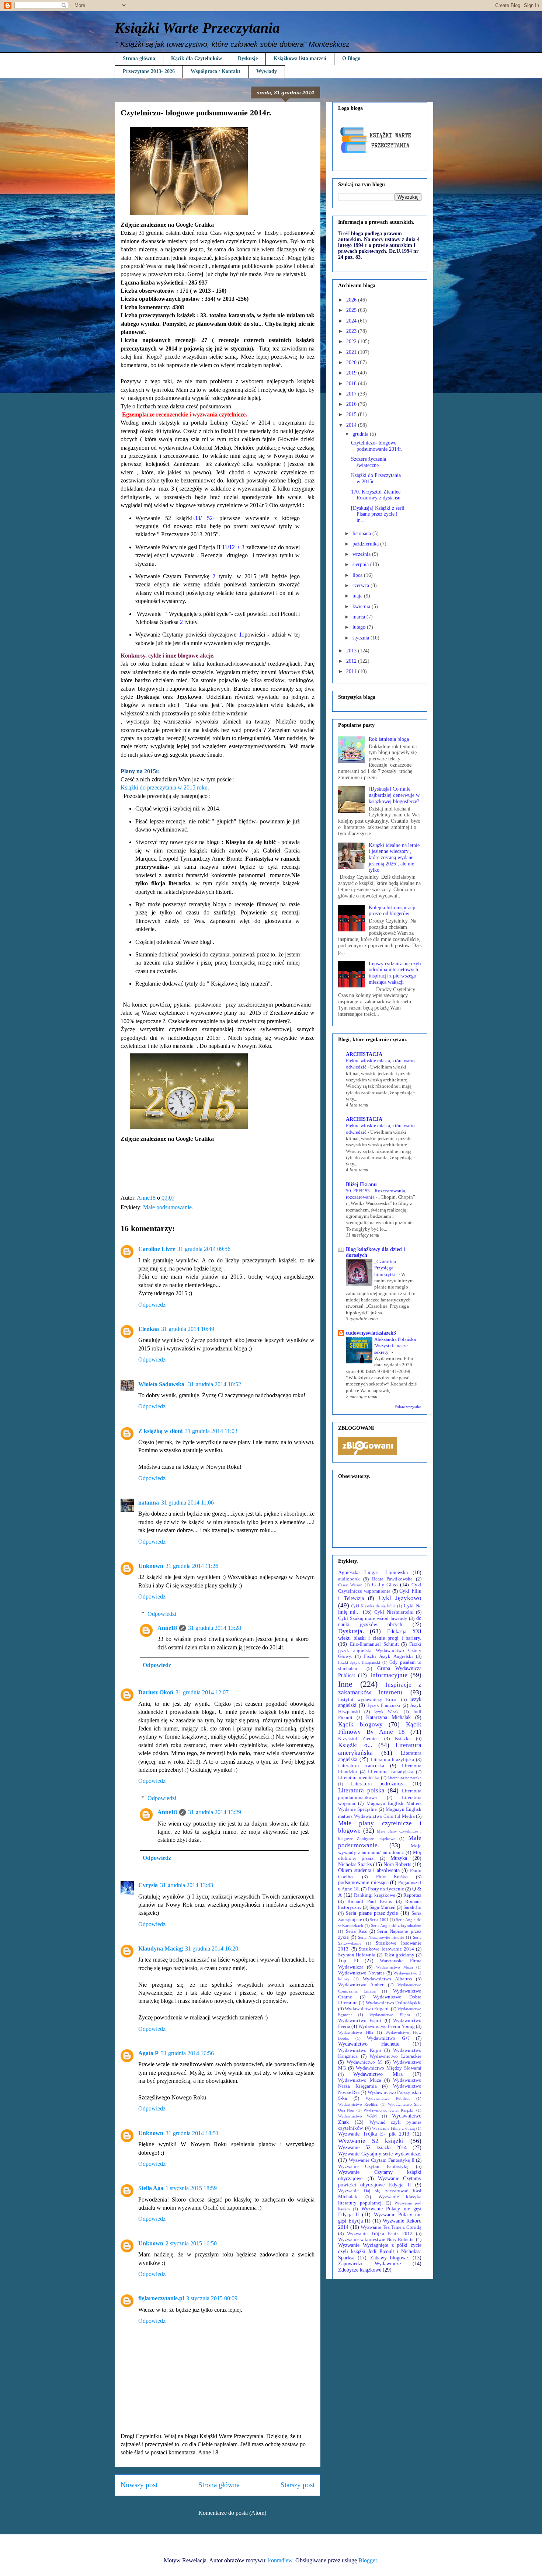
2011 (352, 671)
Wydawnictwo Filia (356, 2032)
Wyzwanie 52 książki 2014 (372, 2148)
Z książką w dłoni (160, 1431)
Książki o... (355, 1745)
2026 (352, 300)
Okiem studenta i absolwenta (369, 1870)
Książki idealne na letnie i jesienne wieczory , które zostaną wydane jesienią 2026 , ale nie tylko (394, 858)
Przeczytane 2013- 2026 (149, 71)
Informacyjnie (389, 1675)
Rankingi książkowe (375, 1895)
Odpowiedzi (162, 1614)
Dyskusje (248, 58)
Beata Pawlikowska (392, 1579)
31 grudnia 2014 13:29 (215, 1812)
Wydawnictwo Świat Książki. (389, 2110)
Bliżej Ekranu (361, 1184)
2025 (352, 310)
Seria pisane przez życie (372, 1913)
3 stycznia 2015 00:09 (212, 2298)
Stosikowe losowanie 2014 (386, 1949)
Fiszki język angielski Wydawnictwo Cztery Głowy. (380, 1650)
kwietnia (362, 606)
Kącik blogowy (360, 1724)
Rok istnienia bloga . (390, 739)
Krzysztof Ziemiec (358, 1739)
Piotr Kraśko (392, 1877)
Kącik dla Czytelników (197, 58)
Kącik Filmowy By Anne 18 (380, 1728)
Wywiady (267, 71)
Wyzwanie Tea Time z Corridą (391, 2227)
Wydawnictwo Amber (361, 1985)
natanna (149, 1503)
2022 (352, 341)
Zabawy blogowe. (390, 2258)
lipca (358, 575)
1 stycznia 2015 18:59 (191, 2188)
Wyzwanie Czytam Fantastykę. (374, 2167)
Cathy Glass (385, 1585)
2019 (352, 373)
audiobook (349, 1579)
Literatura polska (361, 1790)
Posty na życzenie (386, 1889)
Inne (345, 1684)
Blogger (368, 2560)
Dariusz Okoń (156, 1692)
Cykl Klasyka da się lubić (373, 1606)
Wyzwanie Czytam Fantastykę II (382, 2160)
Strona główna (139, 58)
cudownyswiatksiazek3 (371, 1333)
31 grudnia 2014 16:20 (212, 1948)
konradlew (280, 2560)
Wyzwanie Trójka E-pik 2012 (380, 2234)
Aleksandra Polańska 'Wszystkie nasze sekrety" (395, 1346)
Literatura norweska (404, 1778)
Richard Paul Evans (370, 1902)
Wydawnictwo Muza (395, 1967)
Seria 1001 (379, 1920)
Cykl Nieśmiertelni (394, 1612)
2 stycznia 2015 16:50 (191, 2243)
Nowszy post (139, 2485)
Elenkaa (149, 1329)
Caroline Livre (157, 1249)
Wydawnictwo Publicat (388, 2098)
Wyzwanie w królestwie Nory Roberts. (376, 2239)
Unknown (151, 1566)
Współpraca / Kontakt (216, 71)
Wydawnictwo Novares (361, 1973)
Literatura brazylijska (392, 1760)
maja (358, 596)
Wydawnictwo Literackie (395, 2056)
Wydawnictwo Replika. (358, 2104)
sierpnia (361, 564)
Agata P (148, 2053)
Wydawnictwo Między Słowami (389, 2068)
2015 (352, 414)
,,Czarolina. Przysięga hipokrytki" (386, 1268)
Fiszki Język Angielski (388, 1656)
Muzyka (399, 1858)
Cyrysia (148, 1885)
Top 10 (348, 1961)
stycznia (362, 638)
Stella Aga (151, 2188)
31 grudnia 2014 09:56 (204, 1249)
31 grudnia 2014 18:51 (192, 2133)
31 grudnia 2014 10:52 (215, 1384)
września (362, 554)
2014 (352, 425)
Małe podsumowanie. (168, 1207)
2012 (352, 661)
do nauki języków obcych (380, 1621)
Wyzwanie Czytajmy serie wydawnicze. (380, 2154)
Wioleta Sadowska (162, 1384)
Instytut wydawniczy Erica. (368, 1700)
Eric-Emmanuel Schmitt (374, 1644)
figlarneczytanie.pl (161, 2298)
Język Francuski (384, 1705)
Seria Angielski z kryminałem (396, 1925)
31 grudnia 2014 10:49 (188, 1329)
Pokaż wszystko (408, 1407)
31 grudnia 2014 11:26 (192, 1566)
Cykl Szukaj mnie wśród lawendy (373, 1618)
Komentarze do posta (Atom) (232, 2513)
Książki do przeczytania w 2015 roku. (165, 787)
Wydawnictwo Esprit (360, 2021)
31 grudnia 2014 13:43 (187, 1885)
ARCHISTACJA (364, 1054)
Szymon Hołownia (357, 1955)
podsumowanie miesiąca (363, 1883)
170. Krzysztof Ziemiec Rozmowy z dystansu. (376, 495)
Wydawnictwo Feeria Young (387, 2026)
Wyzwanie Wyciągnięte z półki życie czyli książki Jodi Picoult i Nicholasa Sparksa (380, 2251)
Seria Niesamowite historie (381, 1937)
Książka (403, 1739)
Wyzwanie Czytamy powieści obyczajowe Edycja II (380, 2182)
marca (359, 617)
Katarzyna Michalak (388, 1717)
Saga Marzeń (382, 1907)
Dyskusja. (351, 1631)
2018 (352, 384)
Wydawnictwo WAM (357, 2116)
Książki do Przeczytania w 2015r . (376, 478)
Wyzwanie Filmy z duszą (394, 2128)
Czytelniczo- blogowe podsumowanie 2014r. (377, 446)
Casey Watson (350, 1585)
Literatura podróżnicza (378, 1784)
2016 (352, 404)
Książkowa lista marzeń (300, 58)
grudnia (361, 434)
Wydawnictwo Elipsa (390, 2015)
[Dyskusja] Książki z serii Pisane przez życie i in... (378, 514)
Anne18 (167, 1628)
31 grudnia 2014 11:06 (187, 1503)
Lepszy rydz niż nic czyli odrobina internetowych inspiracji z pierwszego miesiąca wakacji (395, 973)
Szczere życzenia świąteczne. (369, 462)
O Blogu (351, 58)
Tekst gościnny (399, 1955)
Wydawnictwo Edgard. (367, 2009)
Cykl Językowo (400, 1598)
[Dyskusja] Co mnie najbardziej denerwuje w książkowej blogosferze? (394, 795)
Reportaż (412, 1895)
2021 (352, 352)
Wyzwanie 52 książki (371, 2141)
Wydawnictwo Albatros (387, 1979)
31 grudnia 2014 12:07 (202, 1692)
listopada (362, 534)
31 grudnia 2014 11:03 (211, 1431)
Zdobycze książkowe (360, 2270)
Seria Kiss (356, 1931)
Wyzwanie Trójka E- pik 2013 (374, 2134)
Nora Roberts (397, 1864)
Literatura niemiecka (359, 1778)
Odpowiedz (152, 1305)
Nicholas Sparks (355, 1864)
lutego (360, 627)
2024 (352, 321)
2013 (352, 651)
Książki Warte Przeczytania (197, 28)
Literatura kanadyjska (391, 1772)
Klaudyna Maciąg (161, 1948)
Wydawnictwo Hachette (369, 2044)
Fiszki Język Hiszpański (359, 1662)
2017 (352, 394)
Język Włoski (387, 1712)
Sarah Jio (412, 1907)
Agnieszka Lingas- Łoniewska (373, 1573)
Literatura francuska (361, 1766)
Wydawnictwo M (364, 2062)
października (366, 544)
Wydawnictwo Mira (378, 2074)
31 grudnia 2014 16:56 (187, 2053)
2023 (352, 331)
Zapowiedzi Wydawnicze (369, 2264)
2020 (352, 362)
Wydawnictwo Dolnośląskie (394, 2003)
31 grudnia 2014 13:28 (215, 1628)
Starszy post (298, 2485)
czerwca (362, 585)
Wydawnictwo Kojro (360, 2050)
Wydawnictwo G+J (388, 2038)
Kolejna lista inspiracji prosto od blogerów (392, 911)
